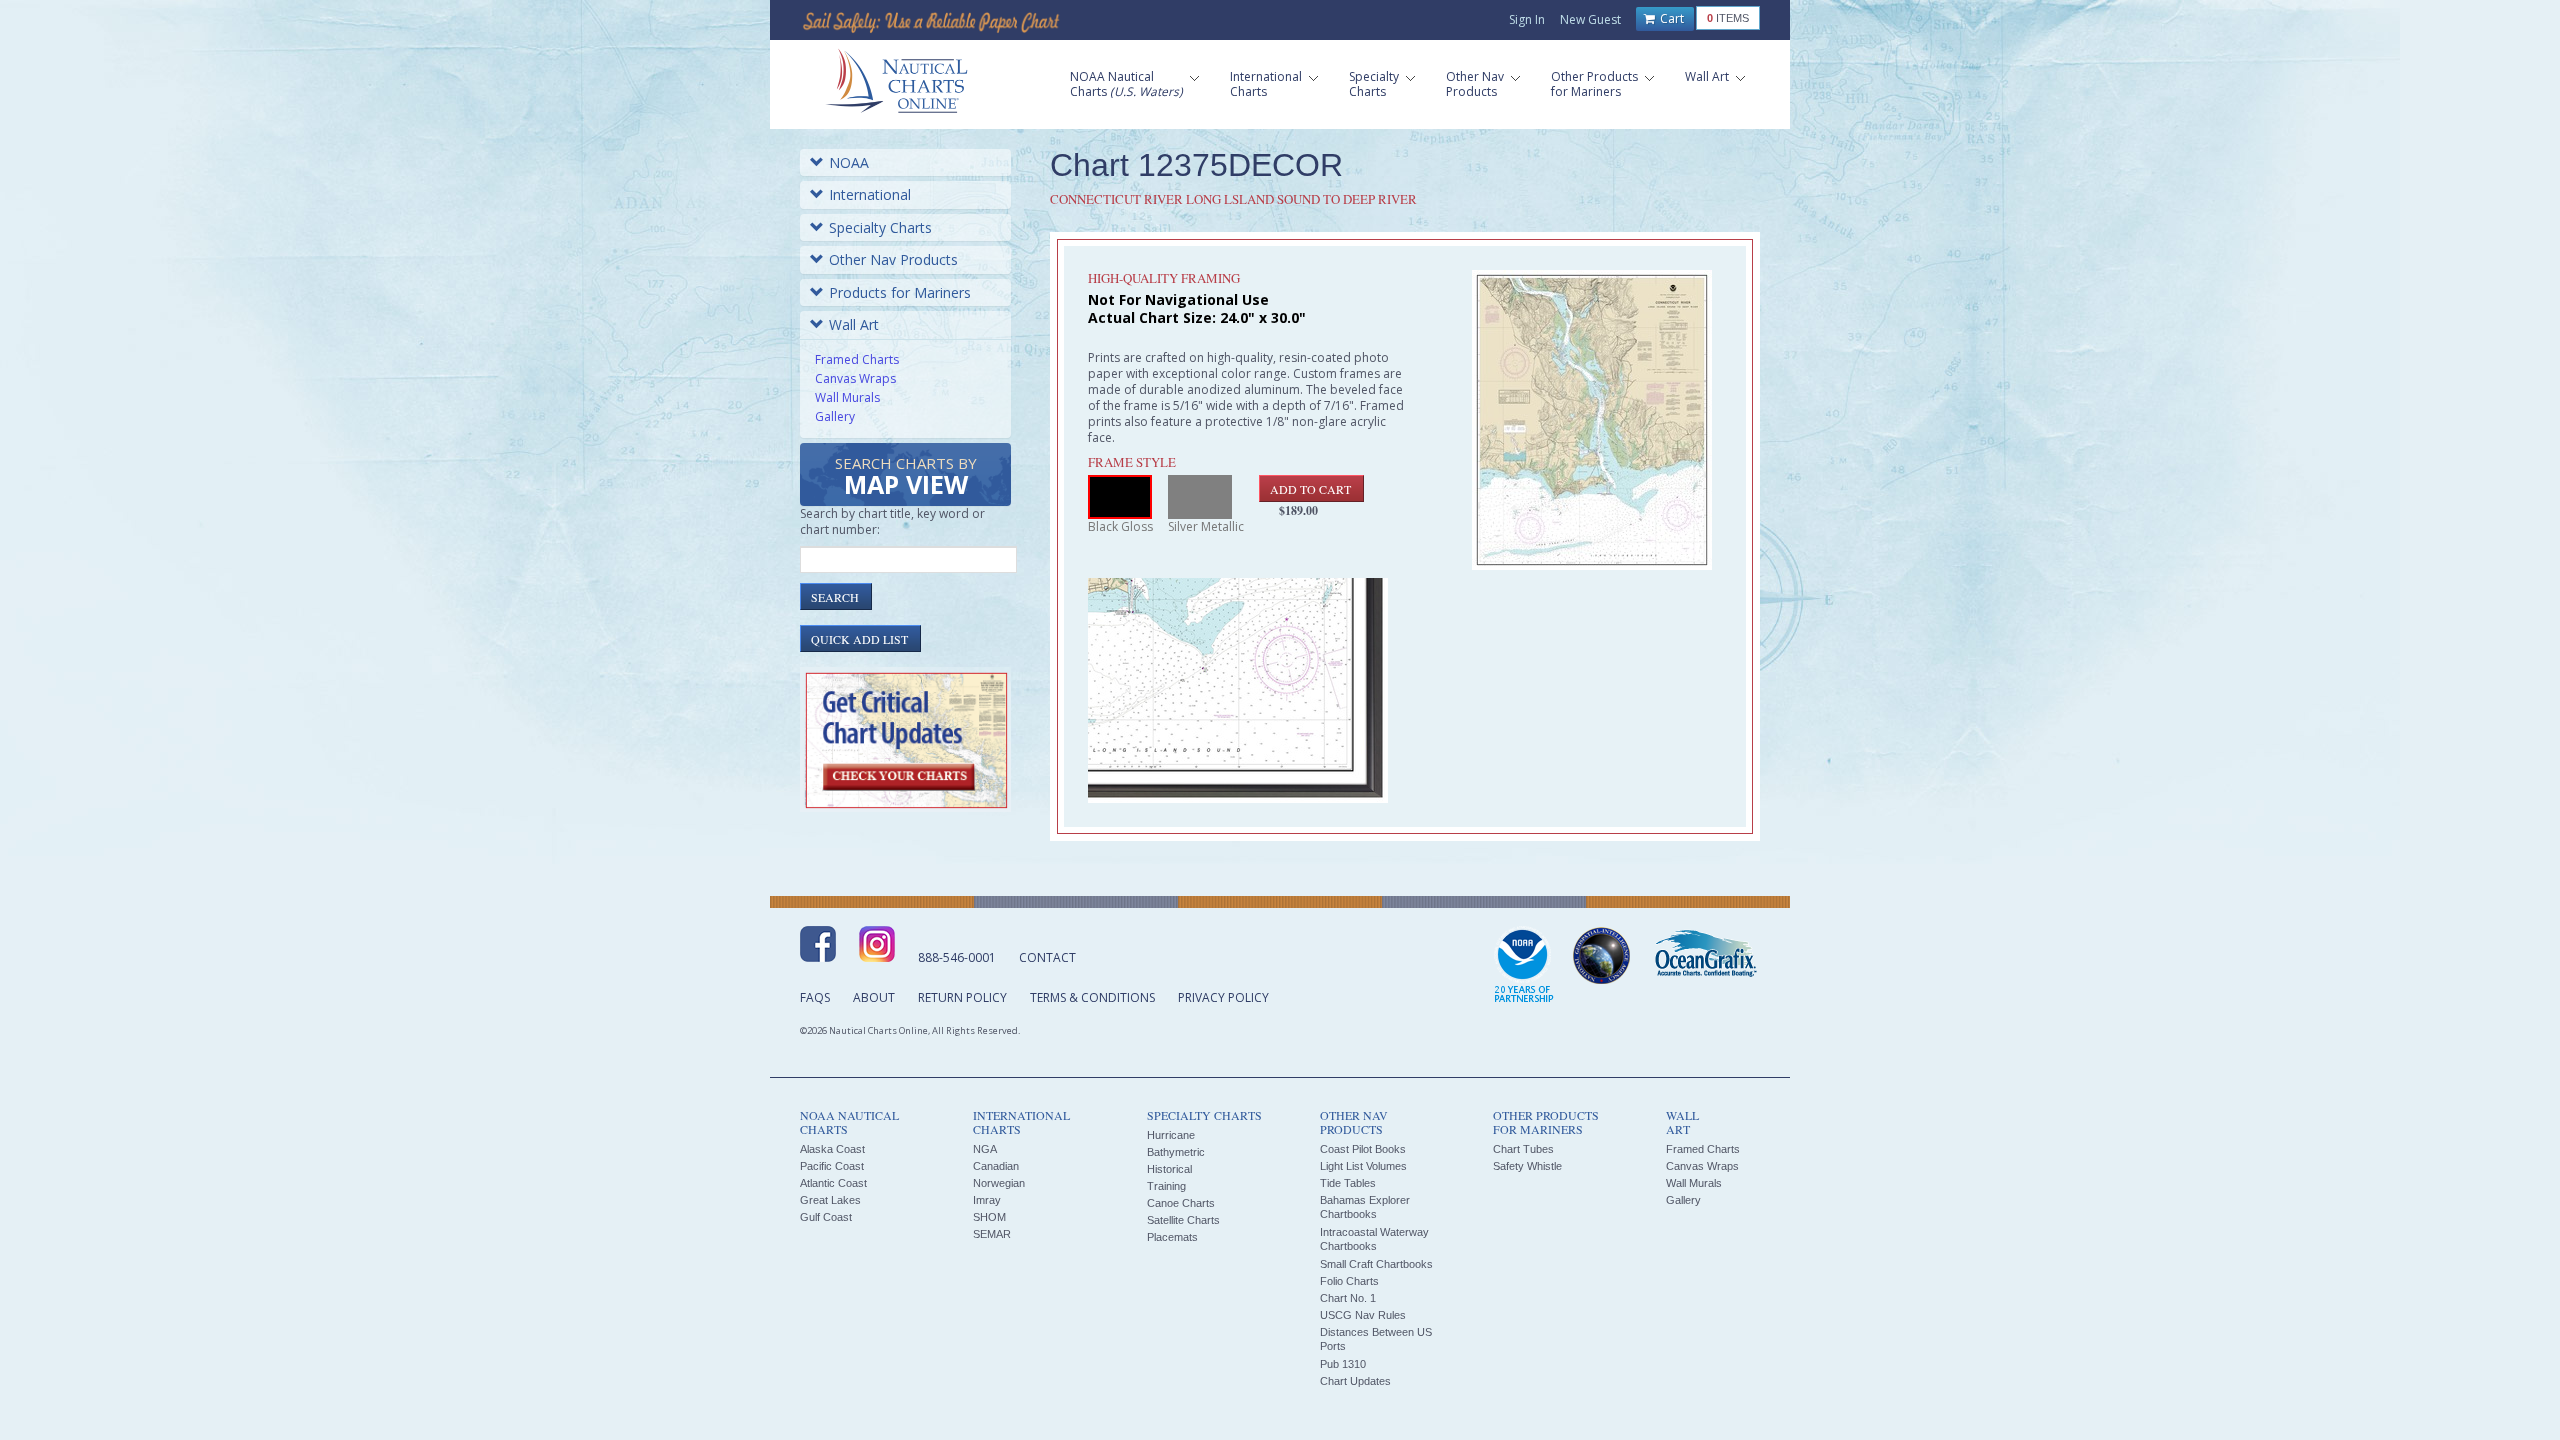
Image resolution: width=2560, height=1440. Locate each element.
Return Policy (962, 997)
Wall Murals (847, 397)
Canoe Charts (1181, 1203)
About (874, 997)
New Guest (1590, 19)
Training (1166, 1186)
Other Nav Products (893, 259)
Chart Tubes (1523, 1149)
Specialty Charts (880, 227)
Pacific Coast (832, 1166)
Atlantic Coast (833, 1183)
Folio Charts (1349, 1281)
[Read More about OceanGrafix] (1705, 956)
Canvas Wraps (855, 378)
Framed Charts (857, 359)
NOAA (849, 162)
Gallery (835, 416)
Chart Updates (1355, 1381)
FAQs (815, 997)
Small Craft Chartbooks (1376, 1264)
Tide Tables (1348, 1183)
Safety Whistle (1527, 1166)
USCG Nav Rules (1363, 1315)
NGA (985, 1149)
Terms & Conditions (1092, 997)
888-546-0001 (957, 957)
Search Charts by (906, 477)
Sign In (1527, 19)
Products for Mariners (900, 292)
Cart (1670, 18)
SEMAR (992, 1234)
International (870, 194)
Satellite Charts (1183, 1220)
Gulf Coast (826, 1217)
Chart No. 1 (1348, 1298)
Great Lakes (830, 1200)
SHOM (989, 1217)
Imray (987, 1200)
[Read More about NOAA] (1524, 966)
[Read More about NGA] (1602, 956)
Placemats (1172, 1237)
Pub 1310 (1343, 1364)
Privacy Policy (1223, 997)
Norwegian (999, 1183)
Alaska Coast (832, 1149)
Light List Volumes (1363, 1166)
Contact (1047, 957)
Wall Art (854, 324)
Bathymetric (1176, 1152)
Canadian (996, 1166)
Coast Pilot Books (1363, 1149)
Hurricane (1171, 1135)
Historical (1169, 1169)
